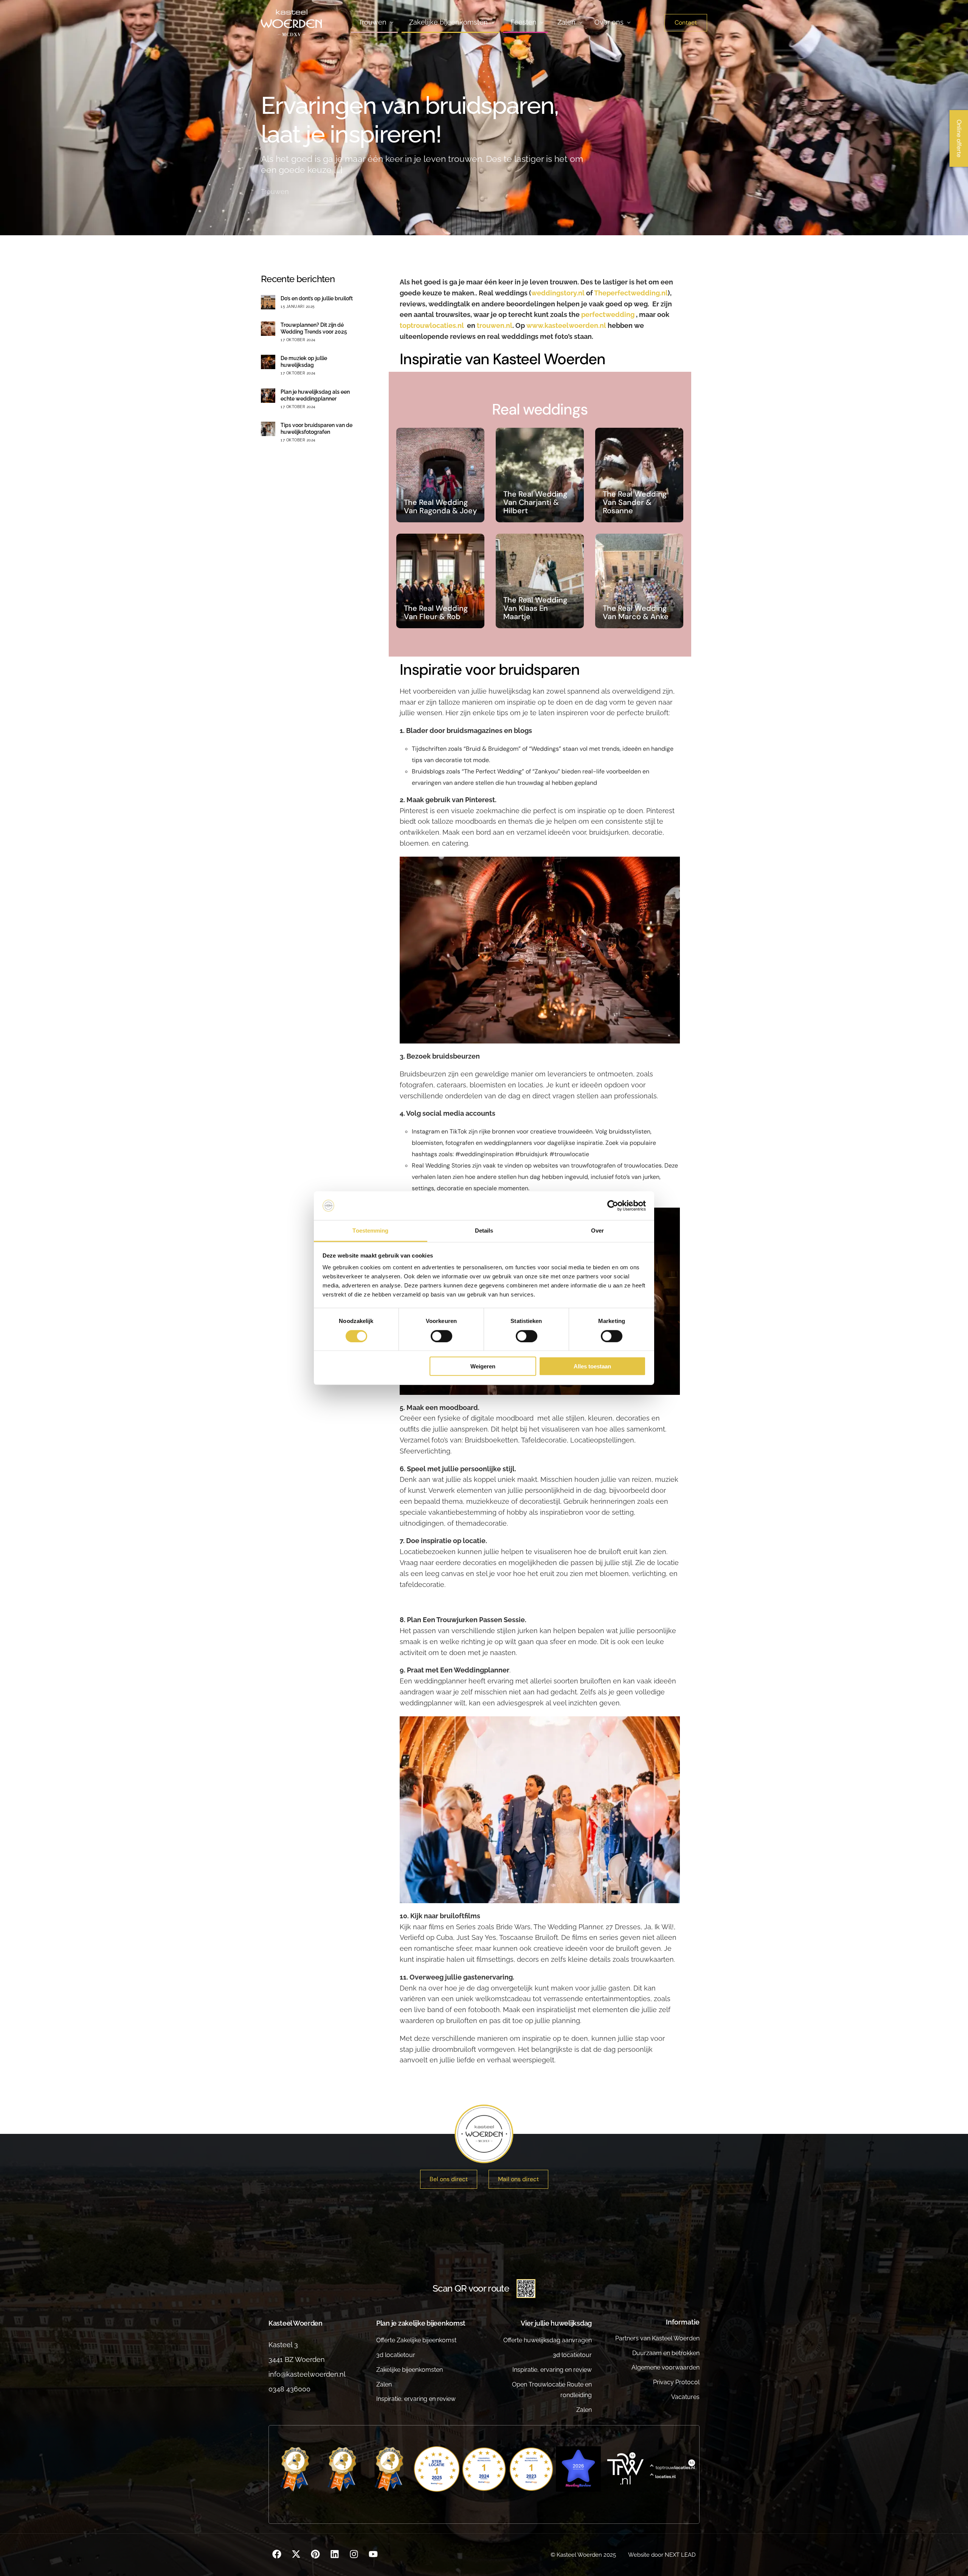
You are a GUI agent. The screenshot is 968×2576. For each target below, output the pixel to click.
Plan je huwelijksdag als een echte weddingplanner (315, 395)
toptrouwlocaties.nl (432, 325)
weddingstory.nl (558, 293)
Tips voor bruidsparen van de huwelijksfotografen (316, 429)
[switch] (441, 1336)
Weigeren (483, 1366)
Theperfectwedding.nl (631, 293)
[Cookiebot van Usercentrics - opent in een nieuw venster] (613, 1206)
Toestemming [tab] (370, 1231)
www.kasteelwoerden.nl (567, 325)
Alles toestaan (592, 1366)
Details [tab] (484, 1231)
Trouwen (275, 192)
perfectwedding (608, 314)
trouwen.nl (495, 325)
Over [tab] (597, 1231)
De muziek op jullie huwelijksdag (304, 362)
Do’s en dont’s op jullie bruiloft (317, 298)
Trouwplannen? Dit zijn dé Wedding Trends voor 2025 (314, 328)
